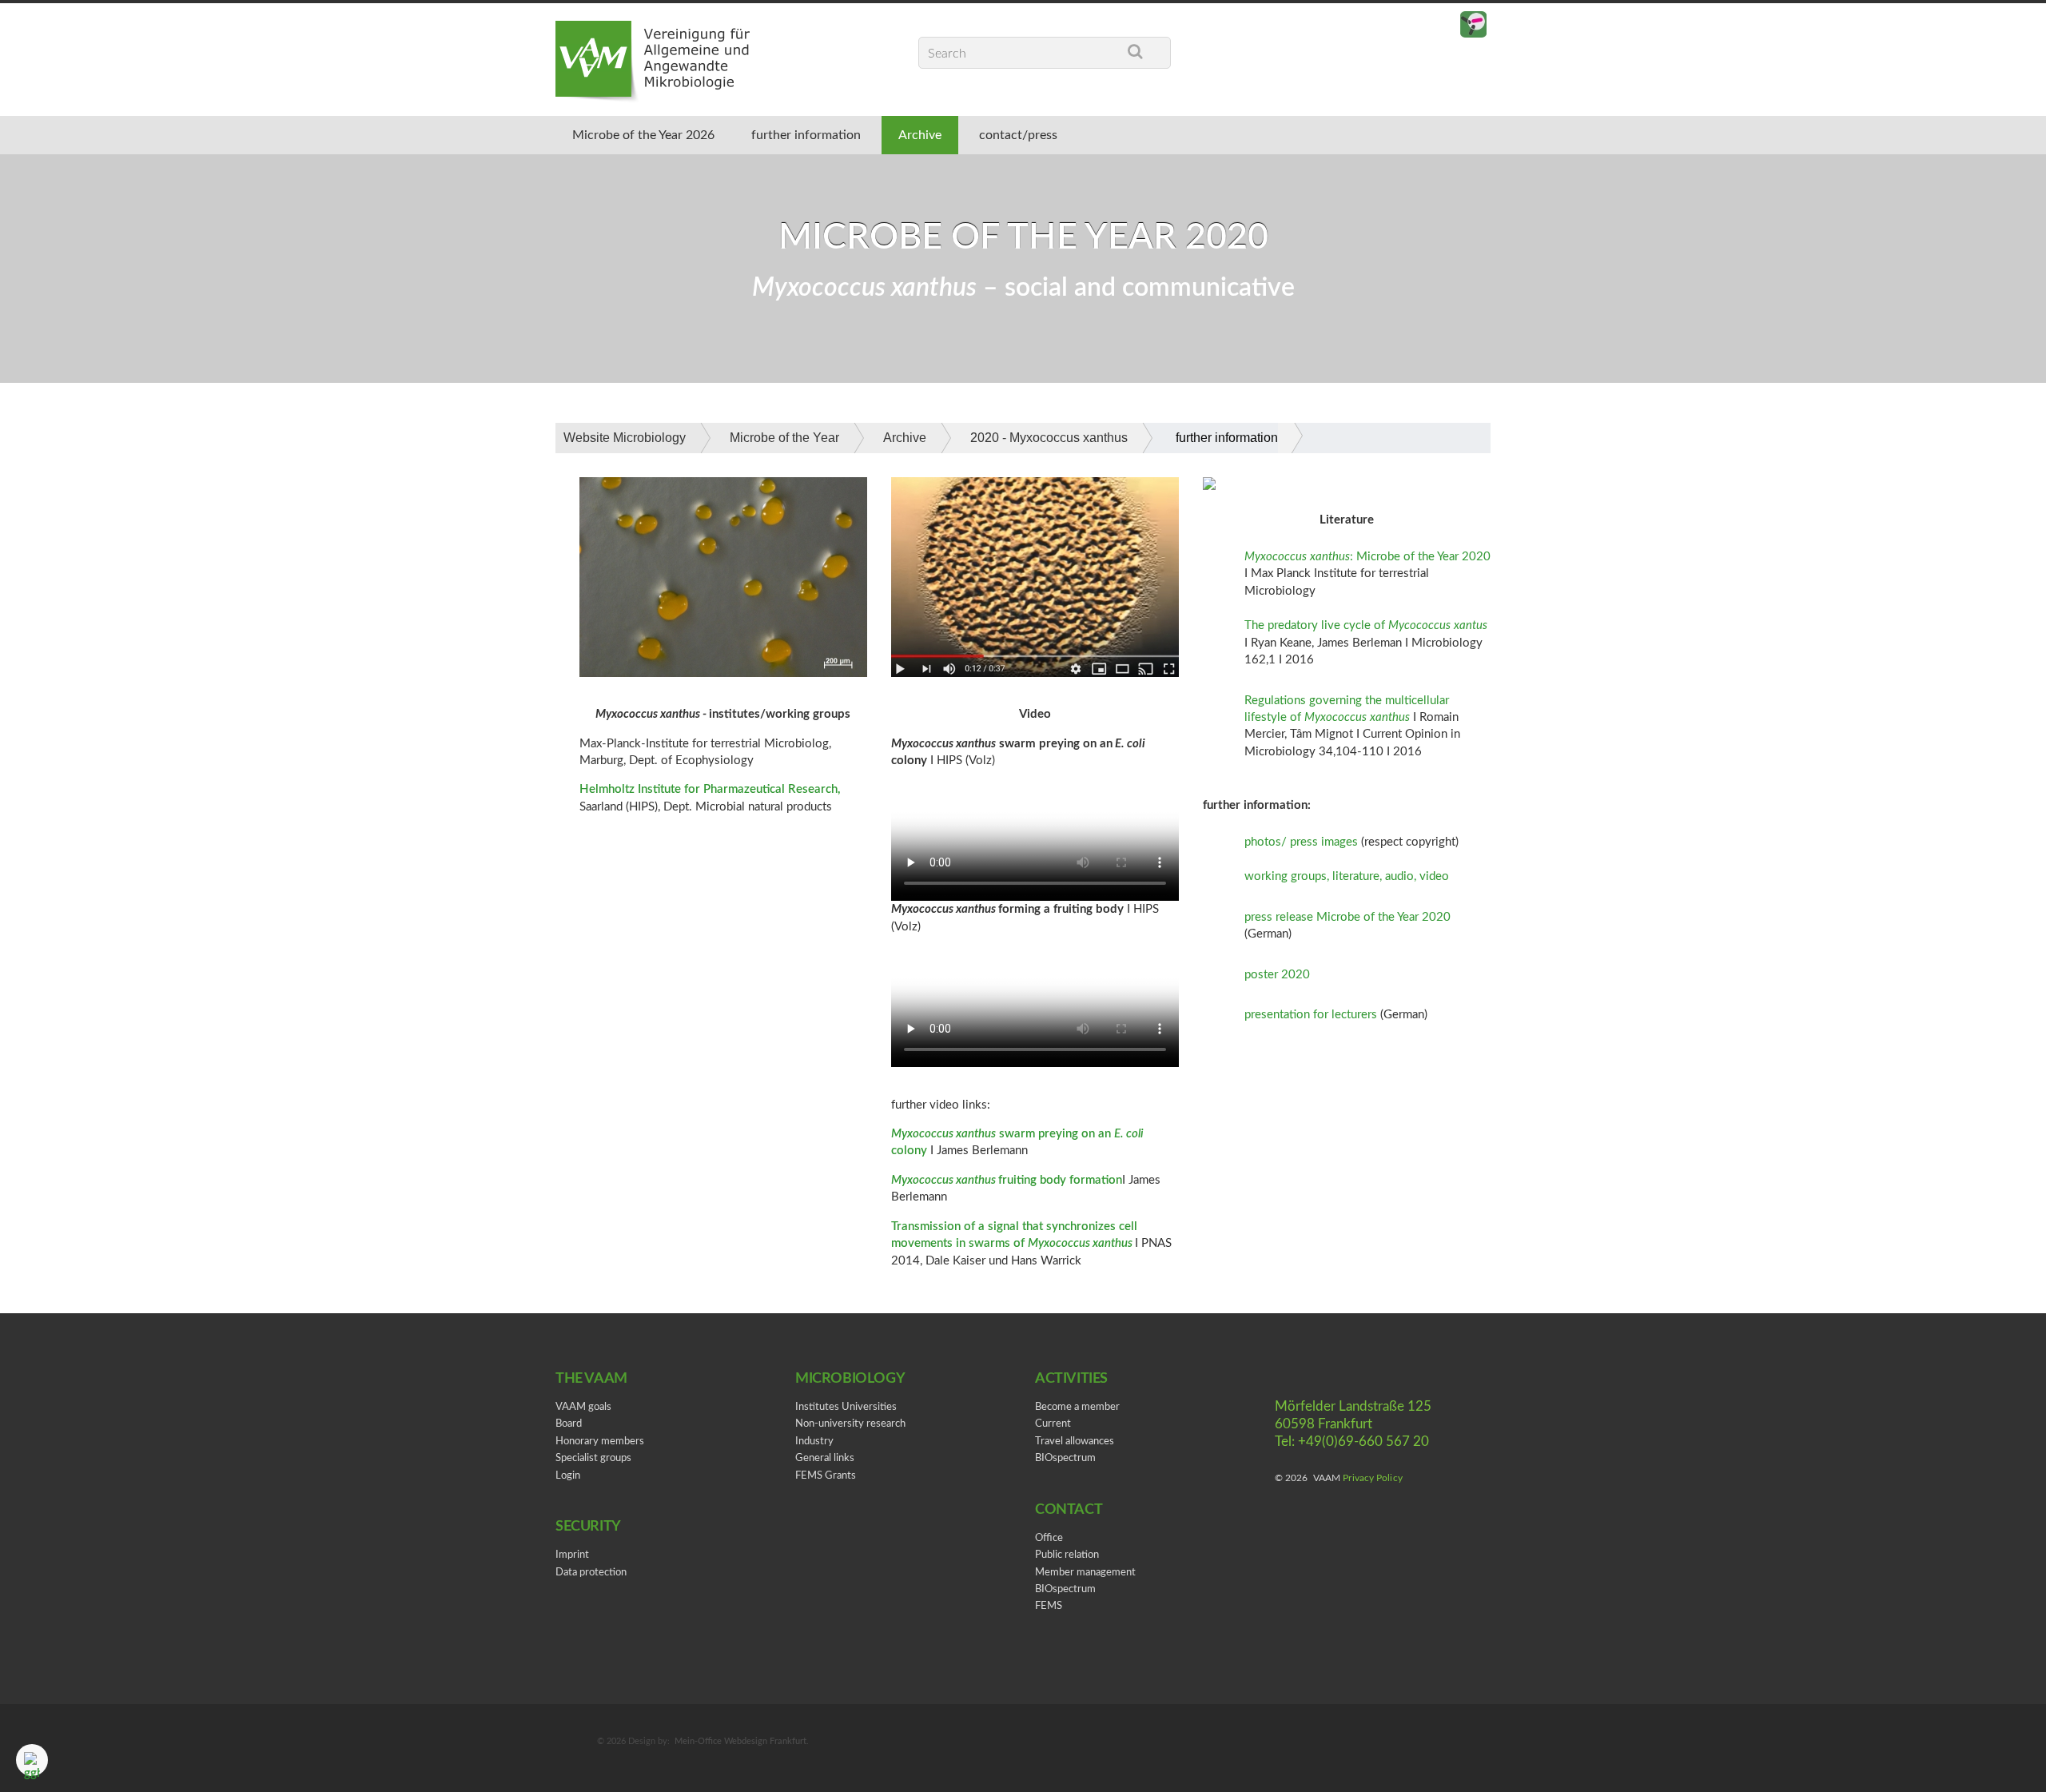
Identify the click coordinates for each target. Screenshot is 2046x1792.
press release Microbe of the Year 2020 (1347, 917)
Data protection (591, 1573)
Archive (920, 135)
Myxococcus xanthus (945, 1180)
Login (568, 1476)
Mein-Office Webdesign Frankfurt (740, 1741)
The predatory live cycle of (1366, 625)
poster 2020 (1277, 975)
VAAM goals (583, 1407)
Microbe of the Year (784, 438)
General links (825, 1458)
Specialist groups (593, 1458)
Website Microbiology (625, 438)
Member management (1085, 1573)
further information (806, 135)
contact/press (1018, 135)
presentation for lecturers (1311, 1015)
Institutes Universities (846, 1407)
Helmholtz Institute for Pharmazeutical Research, (710, 789)
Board (569, 1424)
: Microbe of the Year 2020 (1367, 557)
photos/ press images (1301, 842)
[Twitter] (1409, 25)
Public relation (1067, 1555)
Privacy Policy (1372, 1478)
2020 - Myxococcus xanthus (1049, 438)
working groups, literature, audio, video (1347, 876)
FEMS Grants (826, 1476)
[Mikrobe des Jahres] (1473, 25)
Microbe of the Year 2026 (643, 135)
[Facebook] (1441, 25)
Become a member (1077, 1407)
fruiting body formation (1060, 1180)
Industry (814, 1442)
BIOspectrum (1065, 1458)
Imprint (572, 1555)
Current (1053, 1424)
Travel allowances (1075, 1442)
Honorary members (600, 1442)
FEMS (1049, 1606)
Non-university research (850, 1424)
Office (1049, 1538)
